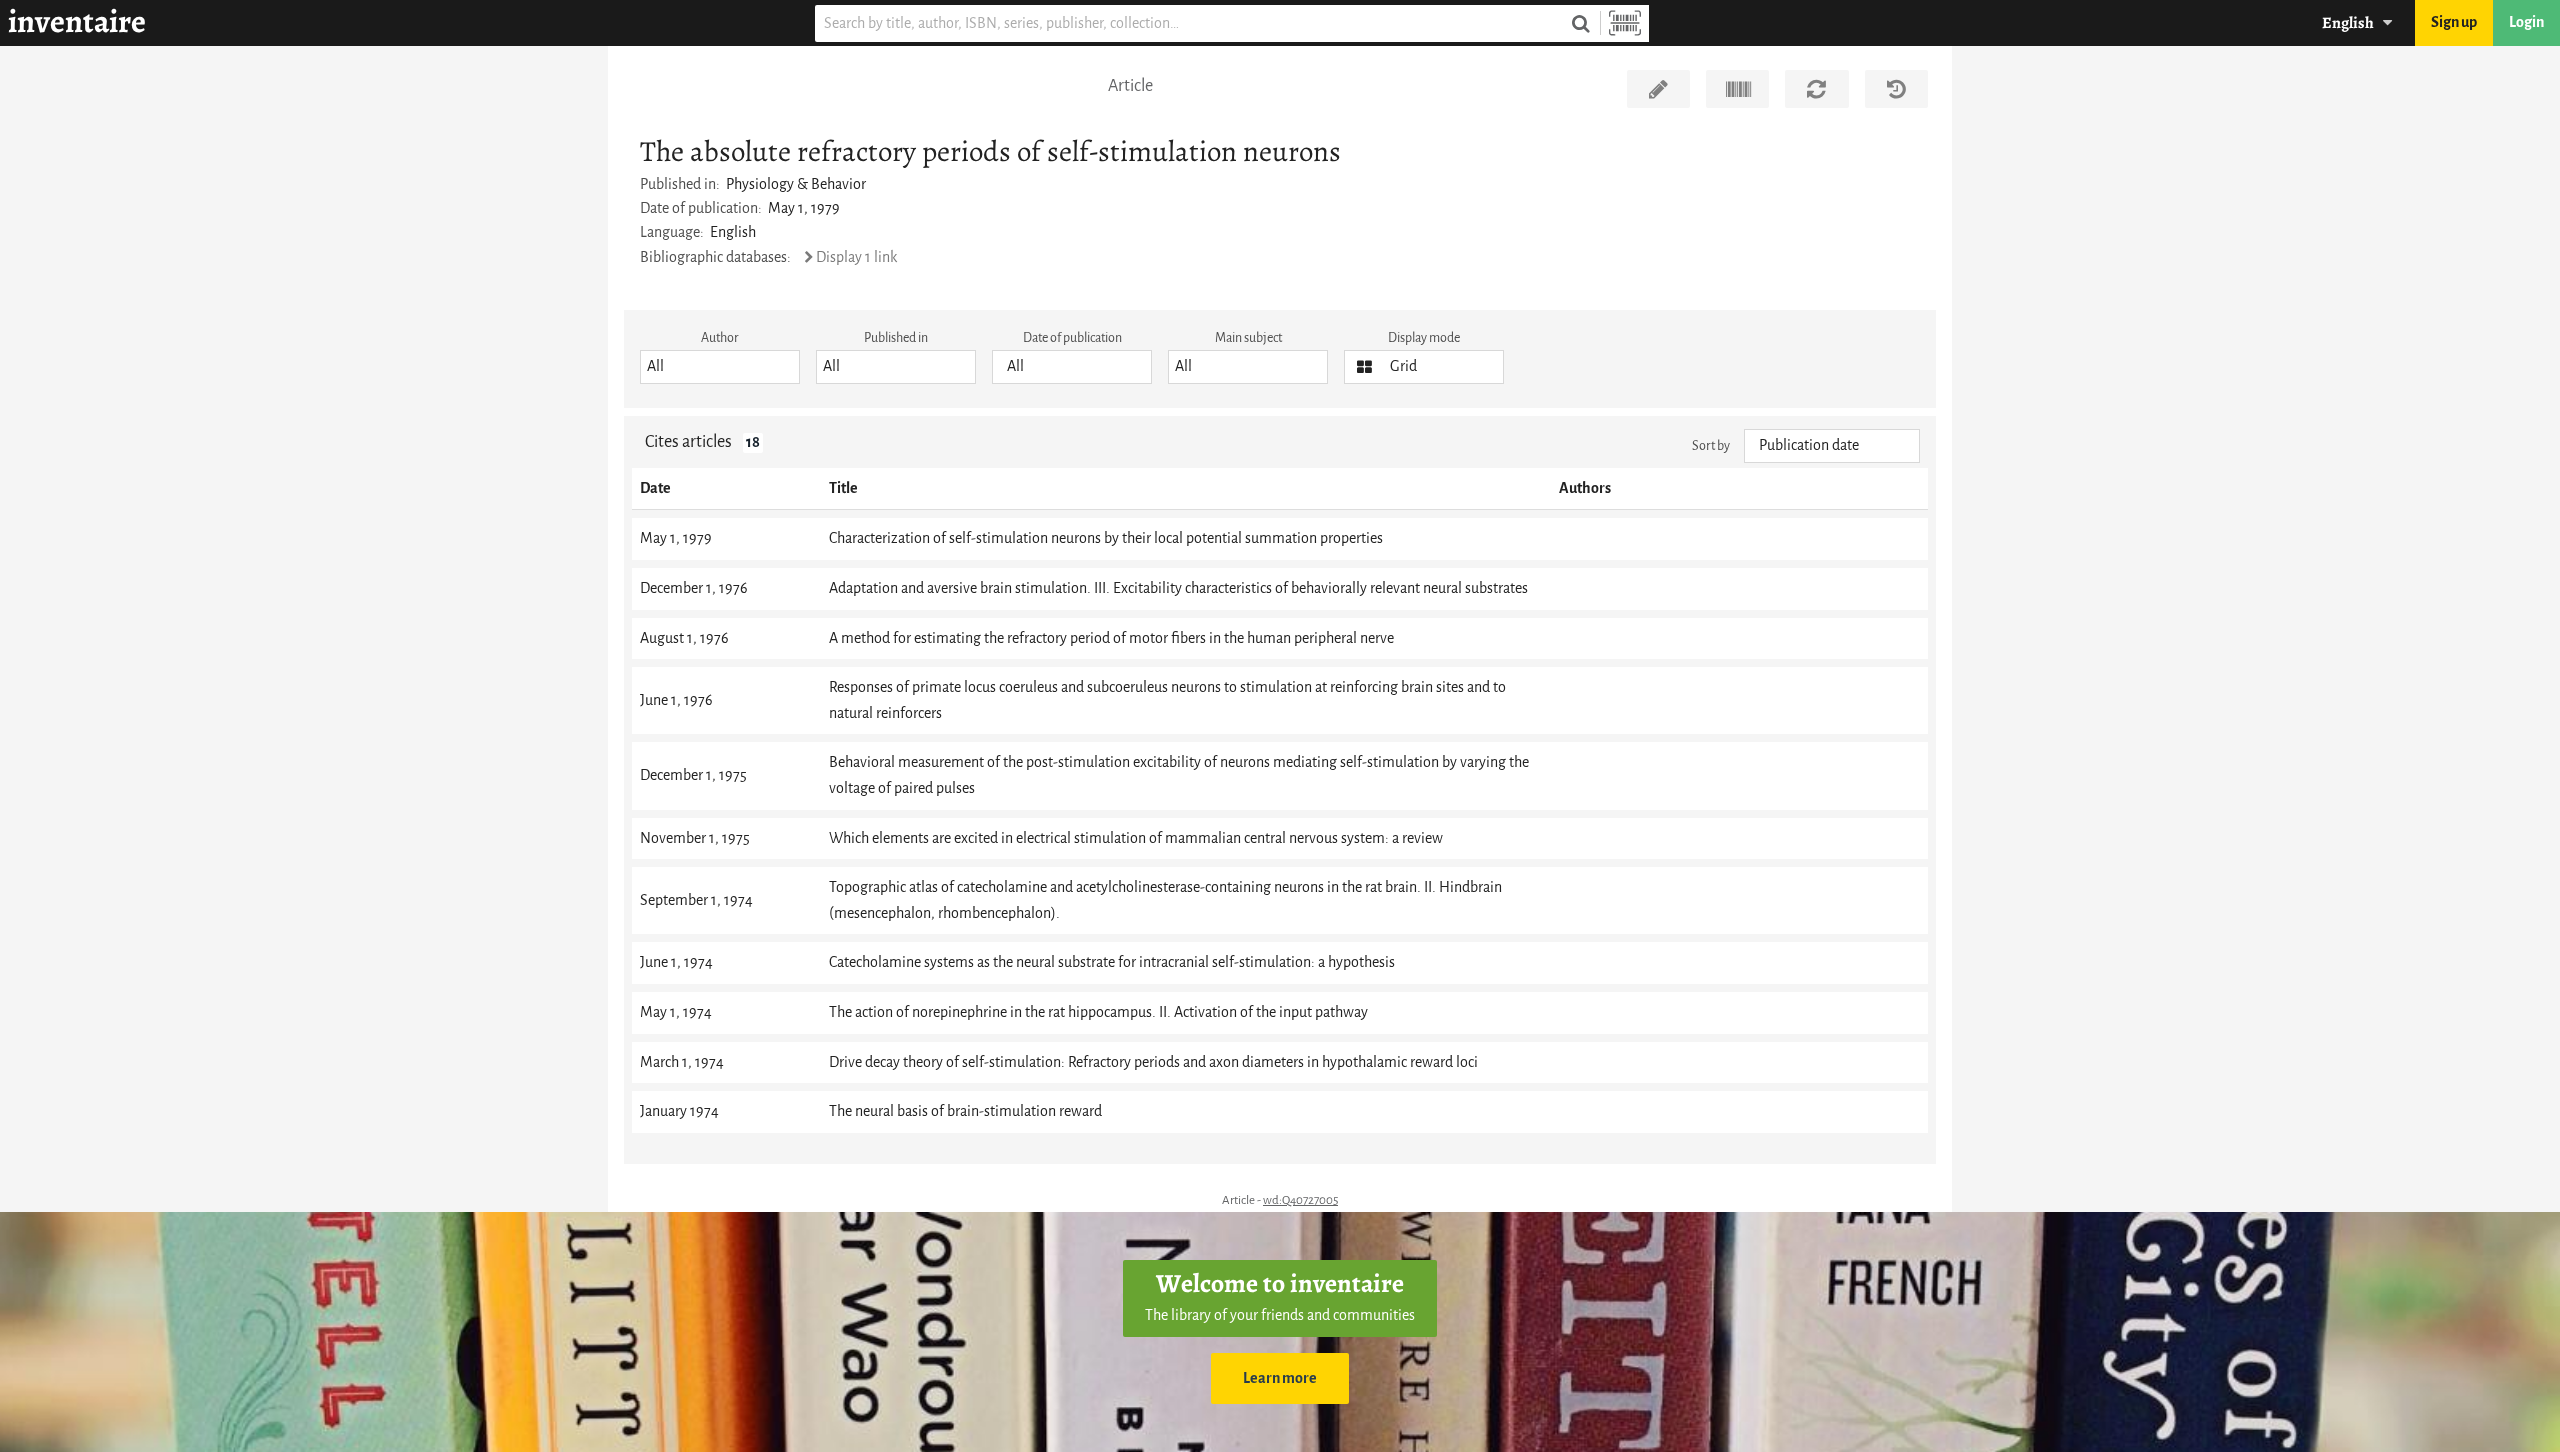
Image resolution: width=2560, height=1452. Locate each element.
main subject (1248, 337)
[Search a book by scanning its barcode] (1625, 23)
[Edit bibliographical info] (1658, 89)
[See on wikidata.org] (1737, 89)
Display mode (1424, 337)
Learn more (1280, 1378)
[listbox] (720, 367)
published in (896, 337)
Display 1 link (856, 257)
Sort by (1711, 445)
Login (2526, 22)
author (720, 337)
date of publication (1072, 337)
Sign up (2454, 22)
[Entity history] (1896, 89)
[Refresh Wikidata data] (1816, 89)
